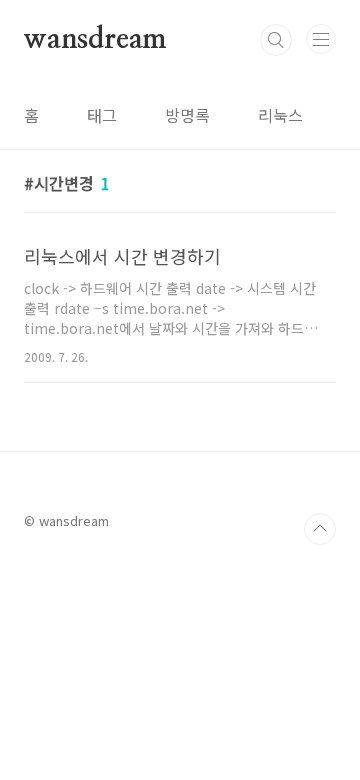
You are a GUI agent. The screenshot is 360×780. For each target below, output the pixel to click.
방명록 (187, 115)
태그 (102, 115)
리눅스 (280, 115)
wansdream (95, 40)
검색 (276, 40)
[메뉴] (321, 39)
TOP (320, 529)
